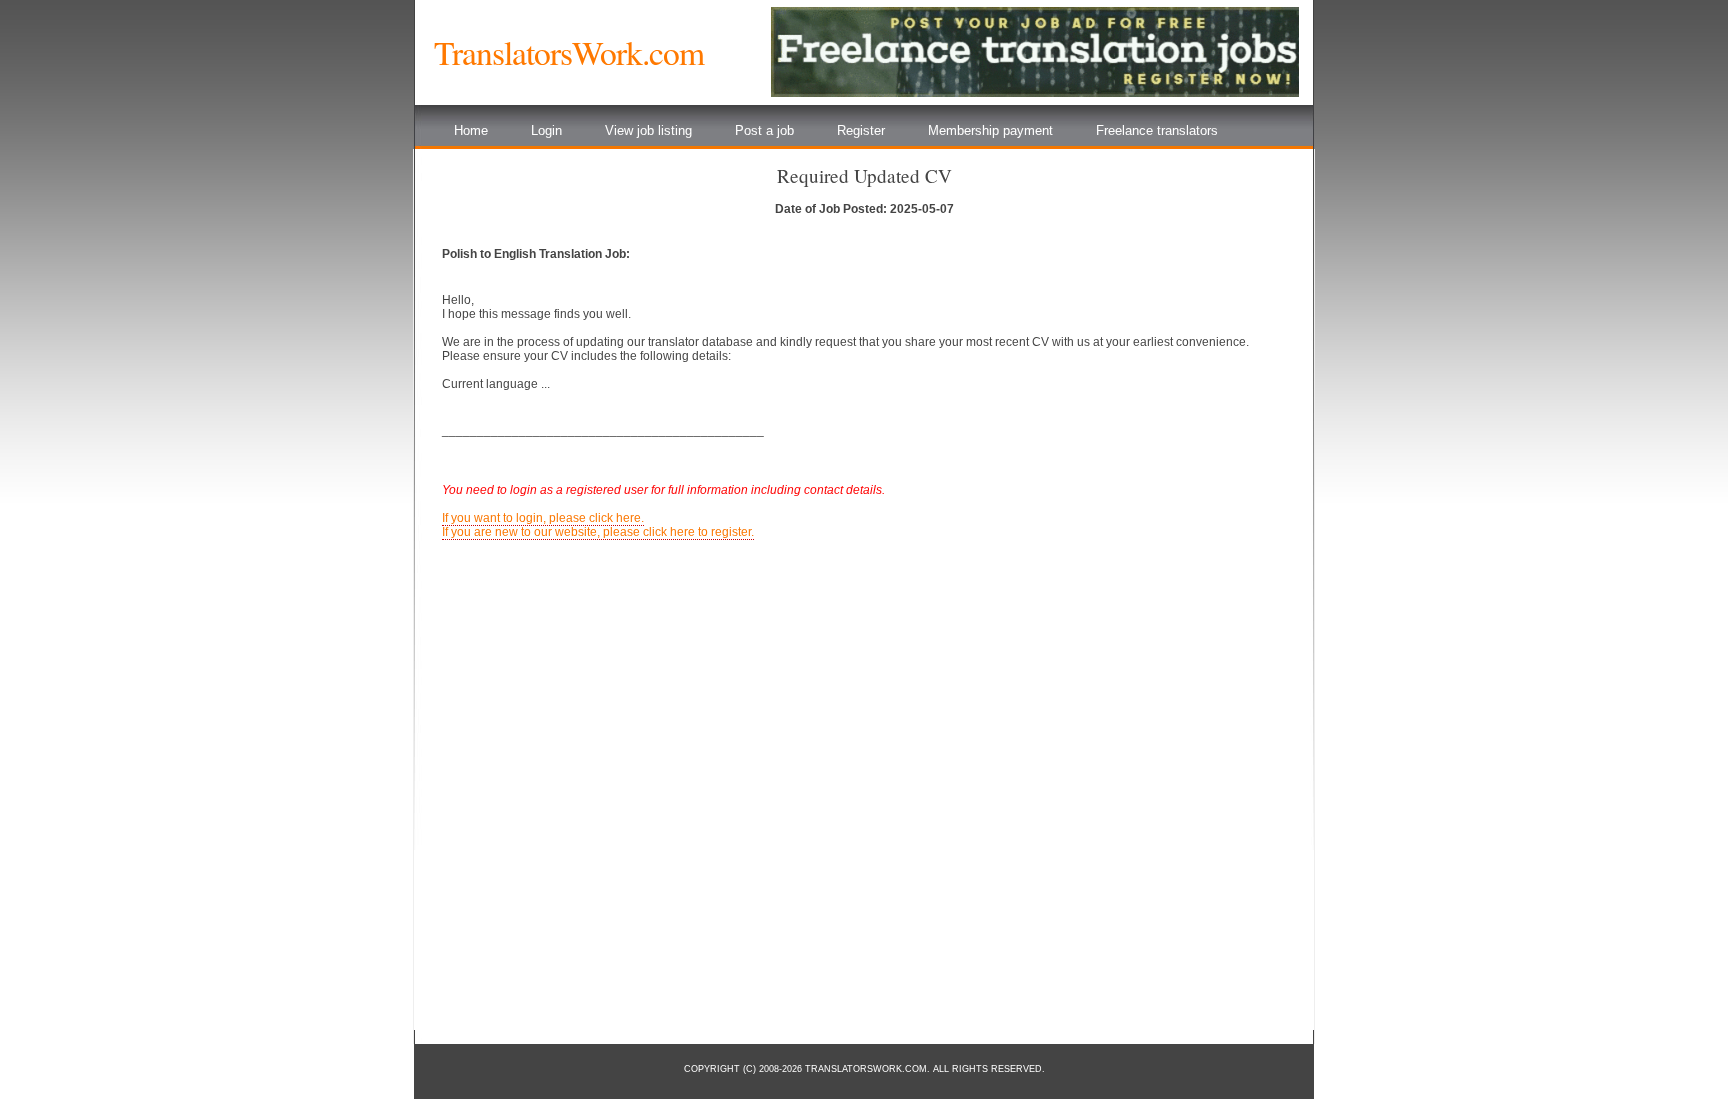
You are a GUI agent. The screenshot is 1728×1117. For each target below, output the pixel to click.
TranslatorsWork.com (569, 52)
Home (471, 130)
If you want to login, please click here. (543, 518)
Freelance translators (1157, 130)
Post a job (764, 130)
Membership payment (990, 130)
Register (861, 130)
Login (546, 130)
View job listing (648, 130)
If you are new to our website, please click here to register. (598, 532)
